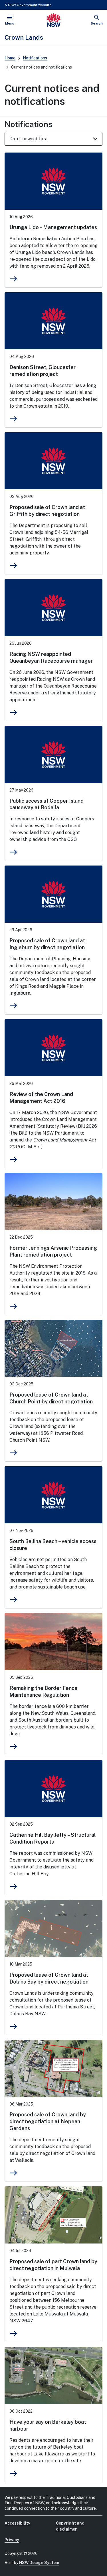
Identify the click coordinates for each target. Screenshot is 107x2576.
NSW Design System (39, 2563)
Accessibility (17, 2523)
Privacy (12, 2540)
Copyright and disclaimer (70, 2526)
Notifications (35, 58)
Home (10, 58)
